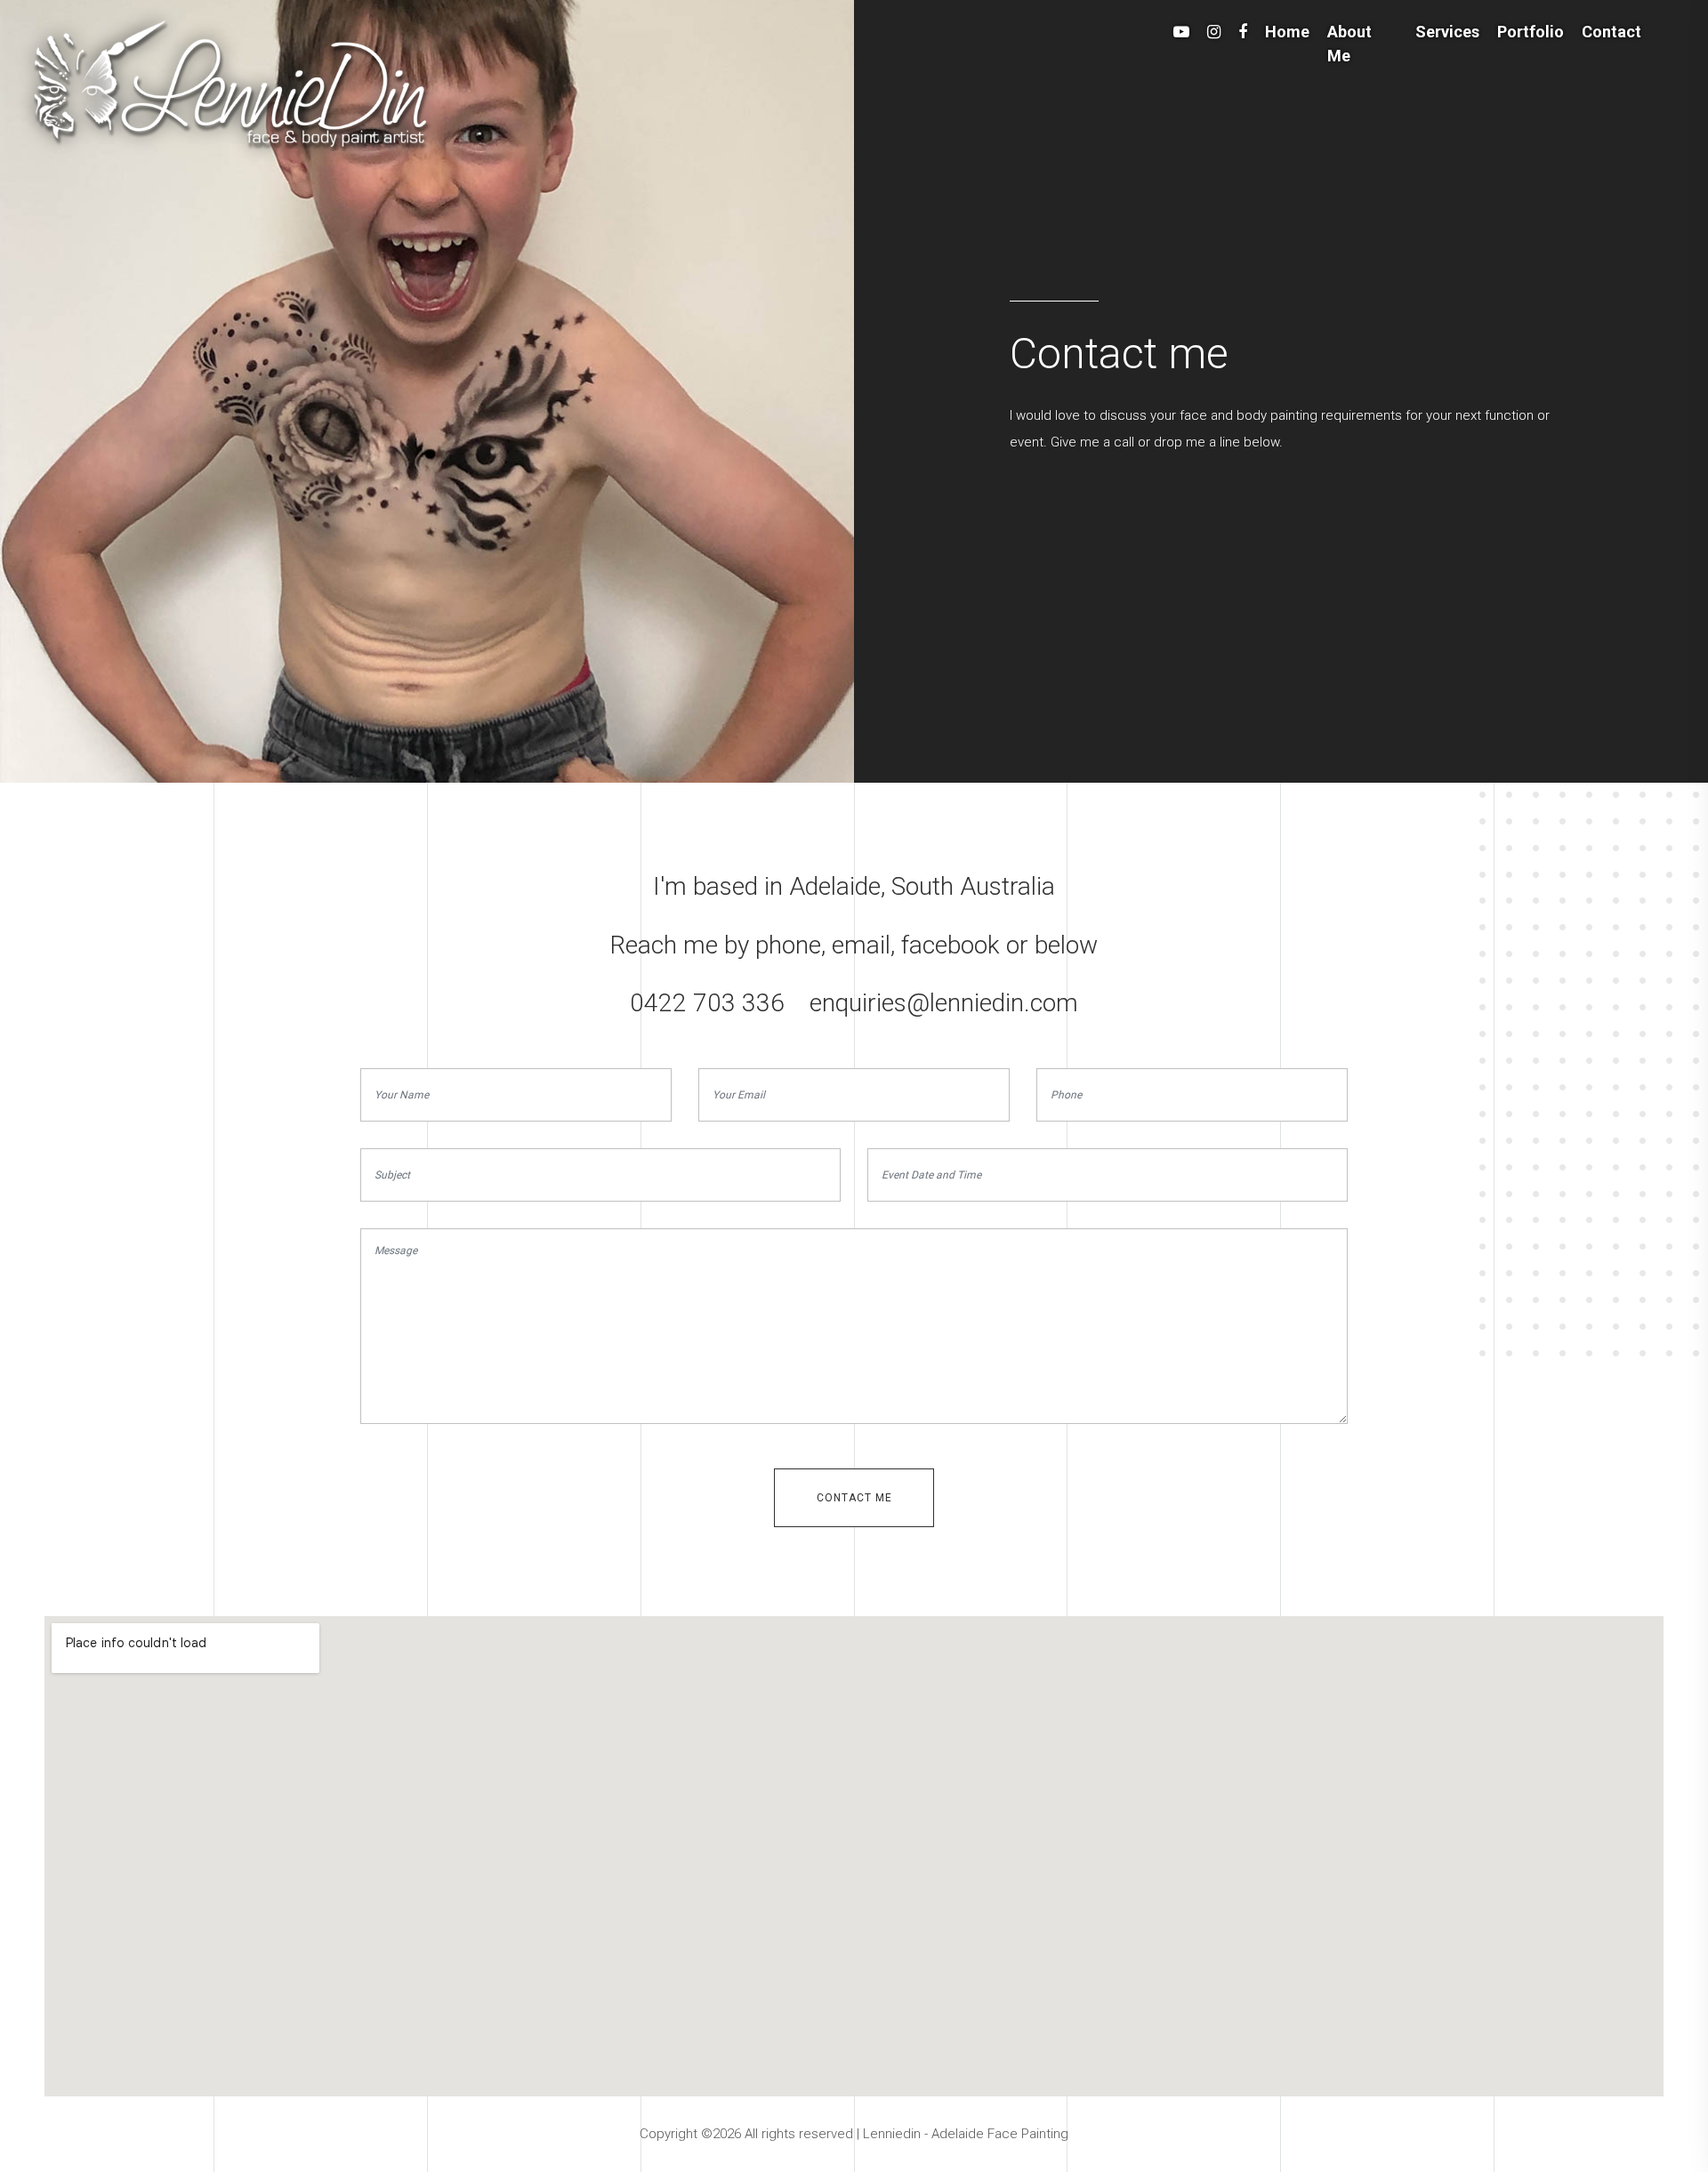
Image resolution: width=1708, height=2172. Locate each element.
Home (1287, 32)
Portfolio (1531, 32)
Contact (1611, 32)
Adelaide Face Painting (1000, 2134)
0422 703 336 (707, 1003)
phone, (790, 945)
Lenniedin (894, 2134)
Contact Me (854, 1498)
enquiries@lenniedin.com (944, 1003)
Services (1447, 32)
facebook (951, 945)
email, (863, 945)
